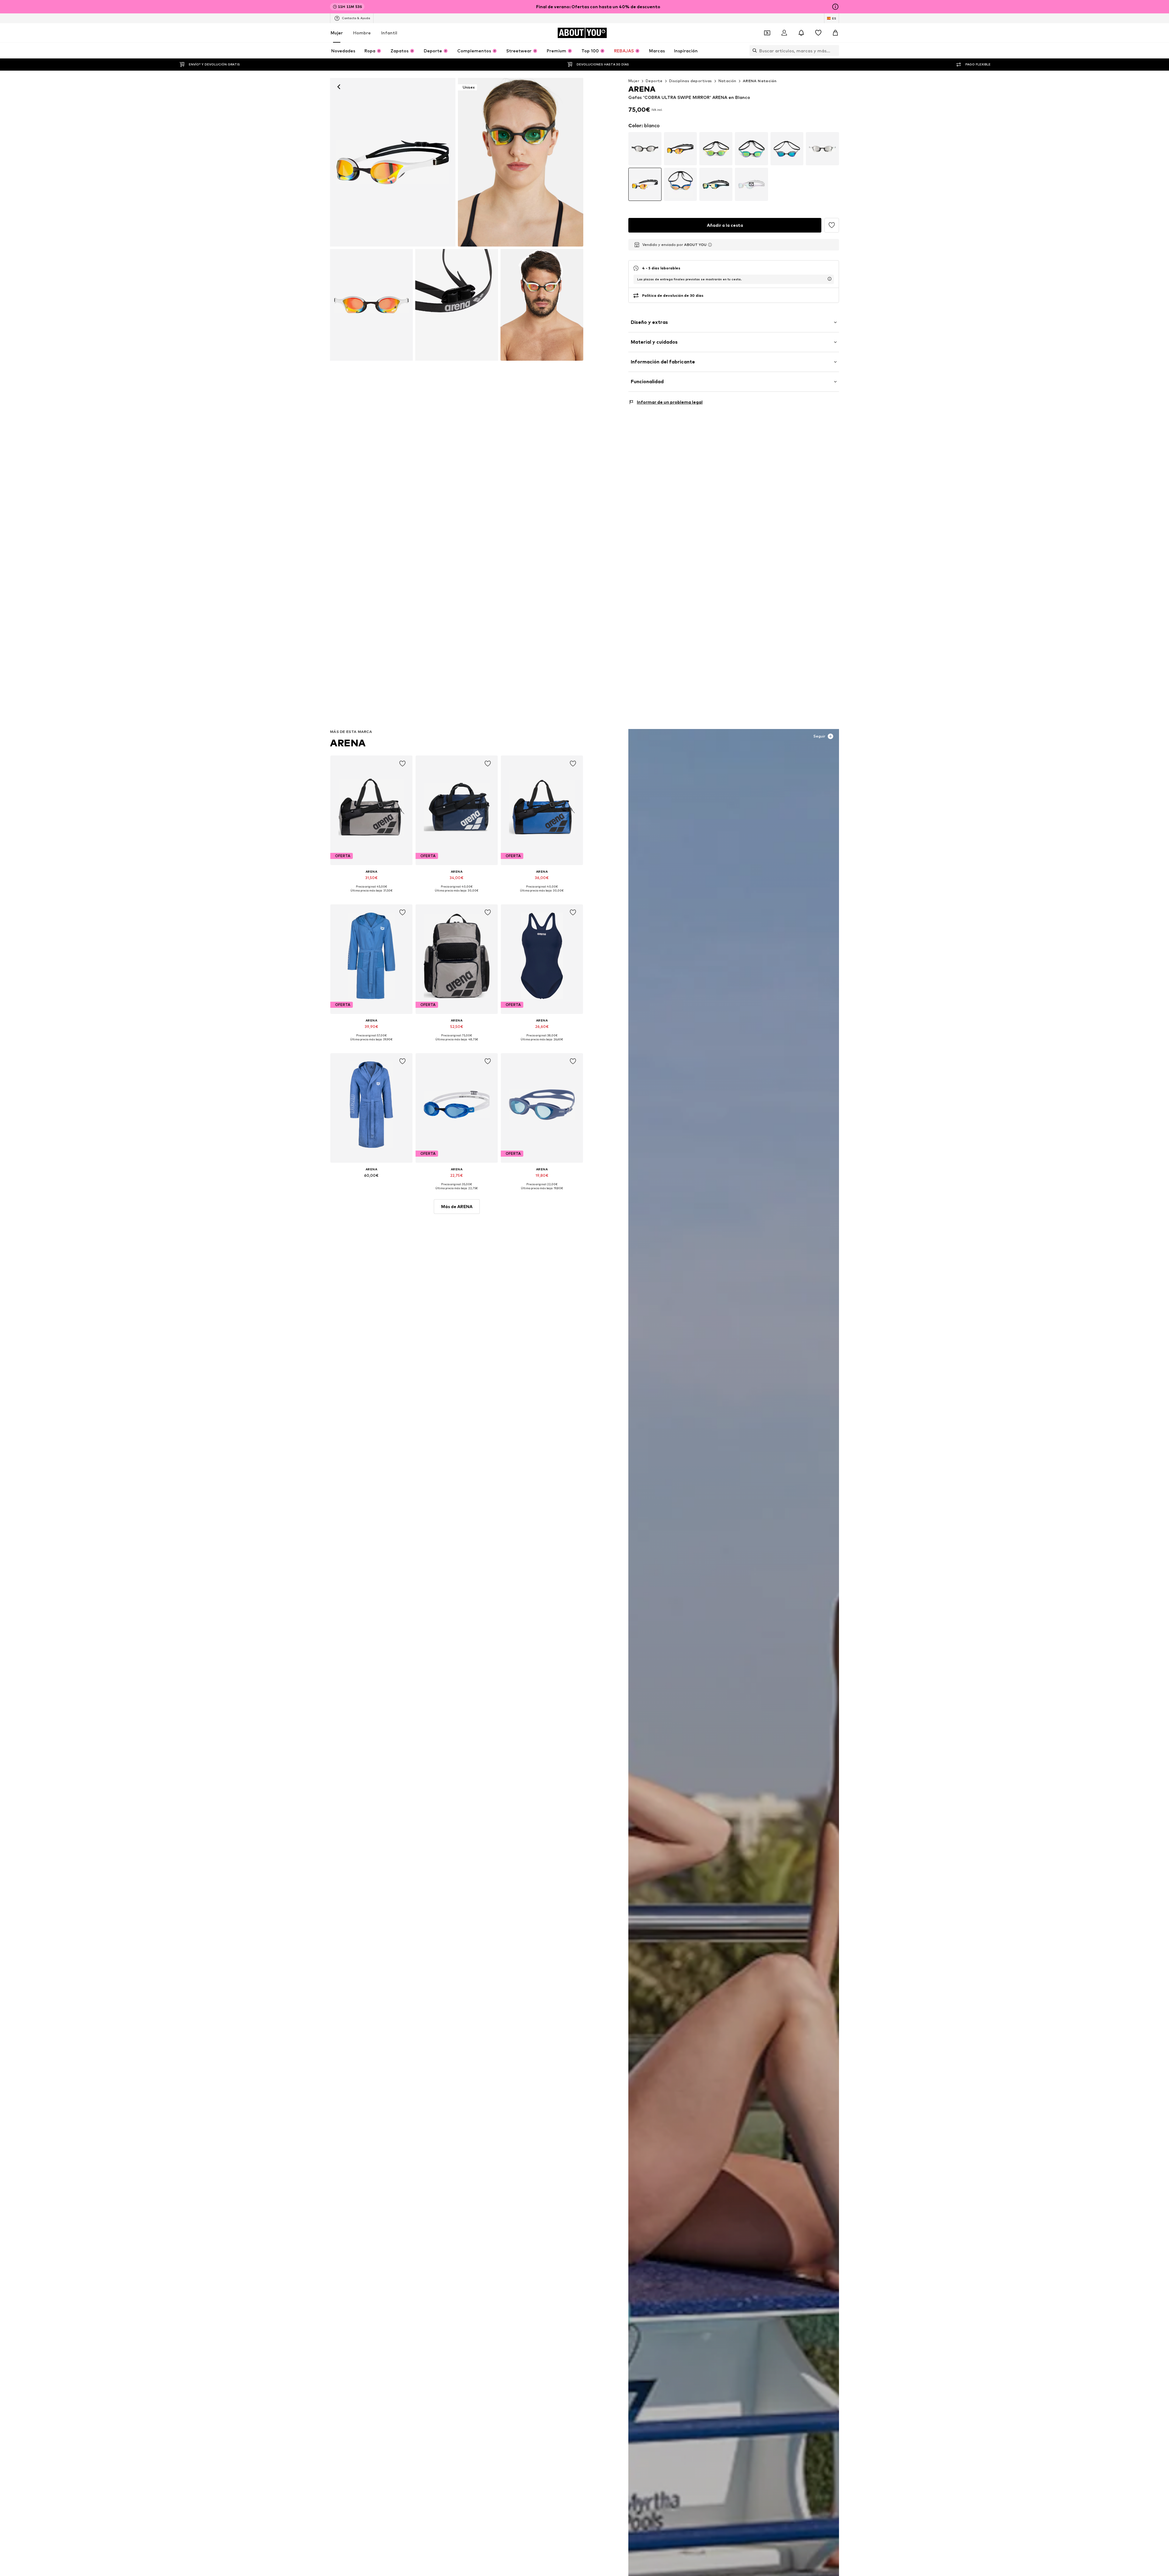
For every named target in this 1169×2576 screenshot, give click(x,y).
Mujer (337, 33)
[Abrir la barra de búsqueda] (753, 51)
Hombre (362, 33)
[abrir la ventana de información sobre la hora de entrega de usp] (830, 279)
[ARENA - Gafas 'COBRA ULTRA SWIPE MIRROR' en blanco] (371, 305)
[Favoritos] (818, 33)
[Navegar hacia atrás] (339, 87)
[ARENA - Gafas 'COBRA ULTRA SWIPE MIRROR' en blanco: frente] (393, 162)
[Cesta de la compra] (835, 33)
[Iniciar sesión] (784, 33)
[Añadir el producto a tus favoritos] (402, 764)
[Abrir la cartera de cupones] (767, 33)
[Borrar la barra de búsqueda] (834, 51)
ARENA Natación (760, 81)
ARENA (348, 743)
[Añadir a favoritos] (832, 225)
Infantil (389, 33)
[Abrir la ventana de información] (835, 7)
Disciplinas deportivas (691, 81)
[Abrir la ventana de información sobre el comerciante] (710, 245)
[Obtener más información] (371, 895)
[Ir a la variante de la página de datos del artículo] (645, 149)
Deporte (654, 81)
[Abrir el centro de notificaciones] (801, 33)
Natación (727, 81)
